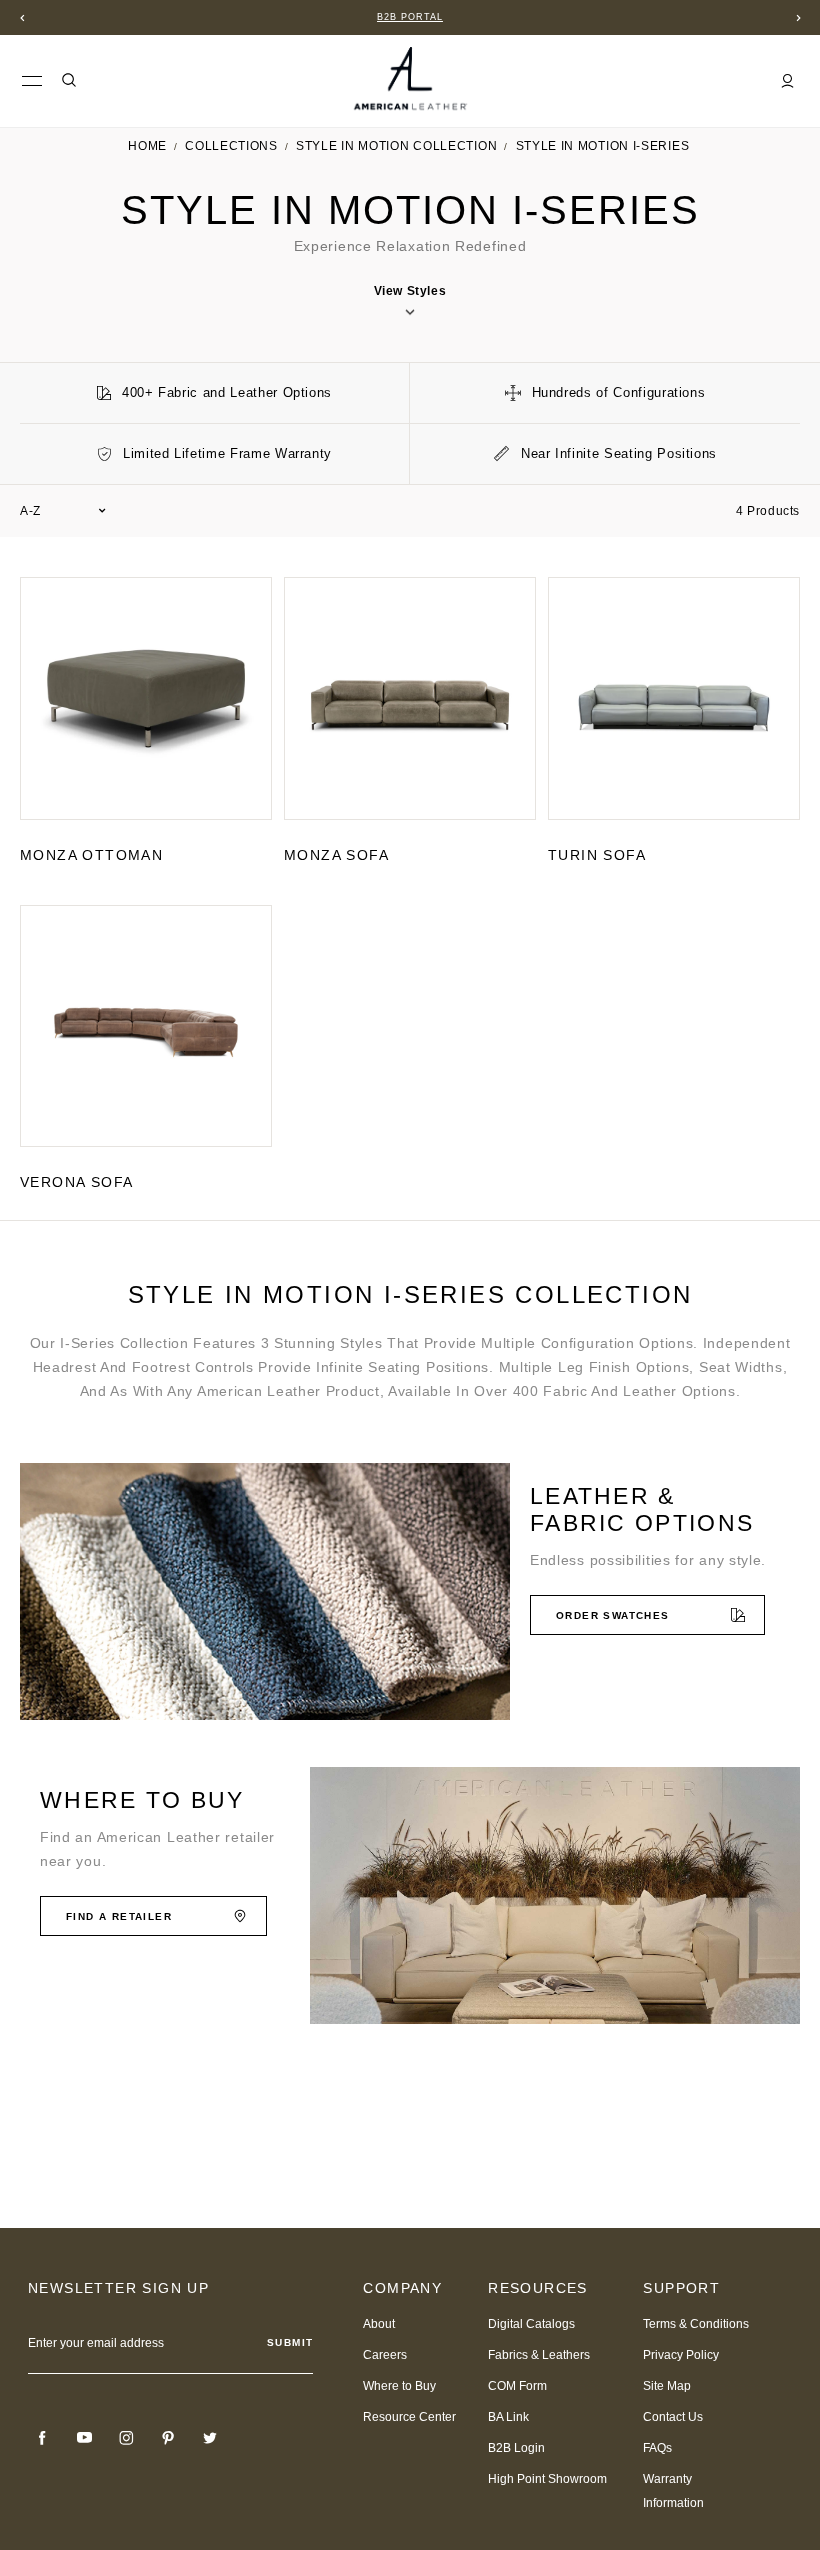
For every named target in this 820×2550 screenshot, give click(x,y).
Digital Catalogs (531, 2324)
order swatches (613, 1615)
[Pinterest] (168, 2438)
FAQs (657, 2448)
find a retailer (119, 1916)
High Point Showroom (547, 2479)
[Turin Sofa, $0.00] (674, 698)
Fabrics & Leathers (539, 2355)
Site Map (667, 2386)
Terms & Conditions (696, 2324)
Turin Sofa (597, 855)
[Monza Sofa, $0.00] (410, 698)
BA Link (508, 2417)
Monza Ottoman (91, 855)
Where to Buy (399, 2386)
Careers (385, 2355)
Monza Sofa (336, 855)
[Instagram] (126, 2438)
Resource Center (409, 2417)
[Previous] (22, 18)
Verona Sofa (76, 1182)
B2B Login (516, 2448)
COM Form (517, 2386)
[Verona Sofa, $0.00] (146, 1026)
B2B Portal (410, 17)
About (379, 2324)
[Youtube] (84, 2438)
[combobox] (63, 511)
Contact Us (673, 2417)
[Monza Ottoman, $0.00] (146, 698)
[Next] (798, 18)
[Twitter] (210, 2438)
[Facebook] (42, 2438)
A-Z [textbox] (30, 511)
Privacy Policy (681, 2355)
